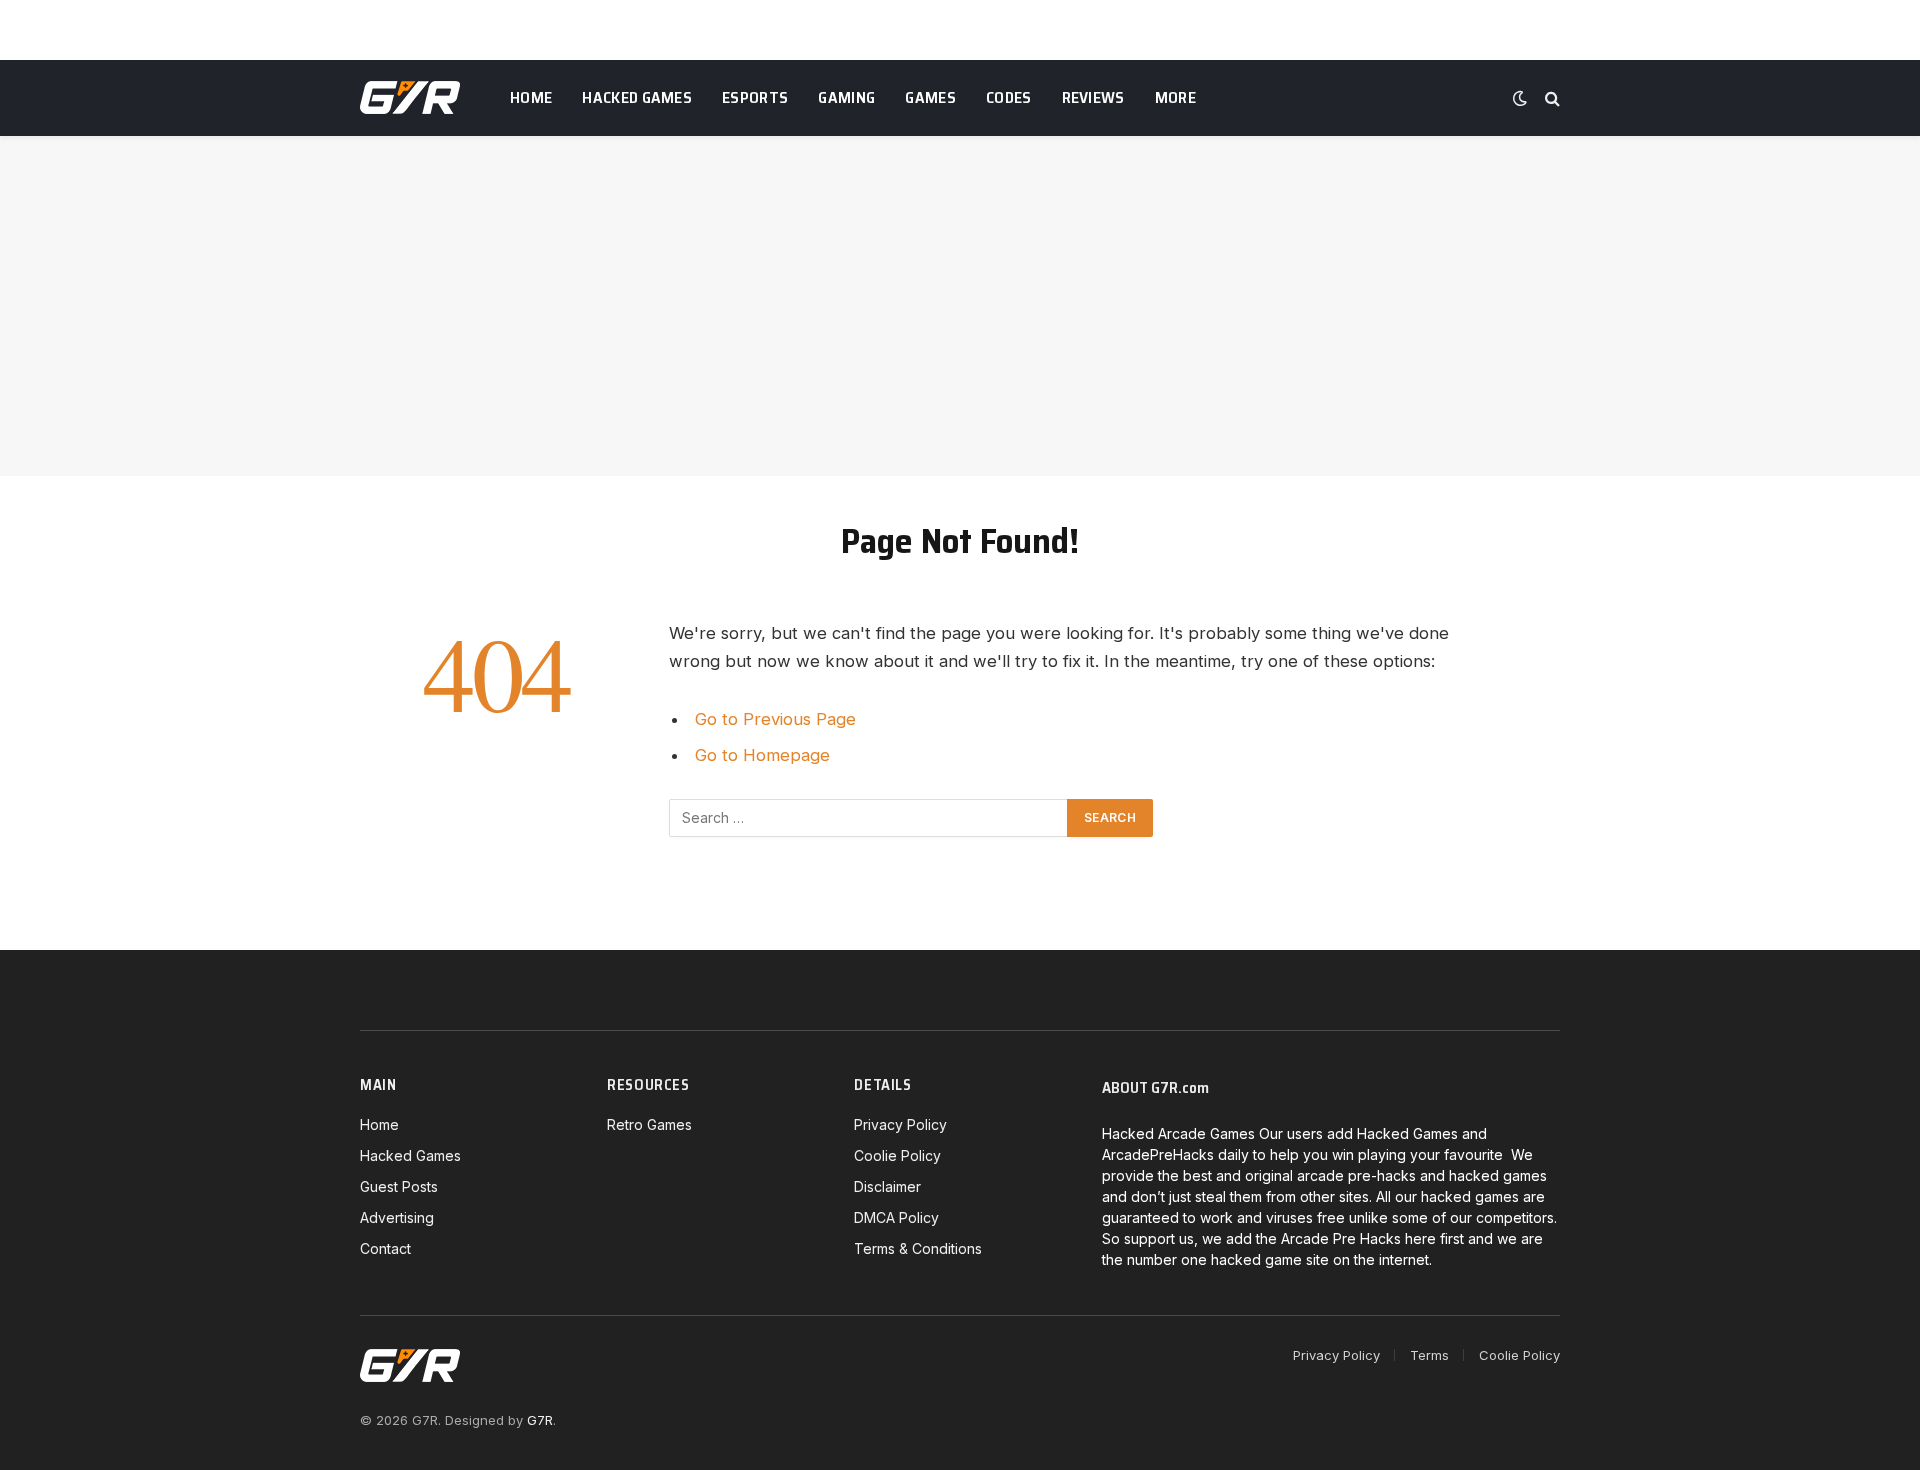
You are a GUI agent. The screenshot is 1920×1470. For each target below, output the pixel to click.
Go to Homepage (762, 755)
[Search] (1550, 98)
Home (531, 97)
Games (930, 97)
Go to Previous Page (775, 719)
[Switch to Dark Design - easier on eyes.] (1520, 98)
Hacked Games (637, 97)
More (1175, 97)
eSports (755, 97)
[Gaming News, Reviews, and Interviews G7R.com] (410, 98)
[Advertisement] (960, 306)
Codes (1009, 97)
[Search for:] (869, 818)
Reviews (1093, 97)
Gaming (846, 97)
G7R (540, 1420)
